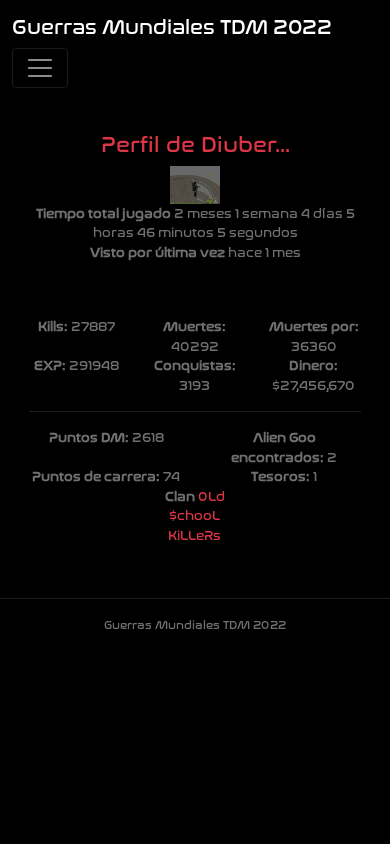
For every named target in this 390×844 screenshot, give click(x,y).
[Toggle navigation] (40, 68)
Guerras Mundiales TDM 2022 (172, 27)
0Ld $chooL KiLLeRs (196, 516)
